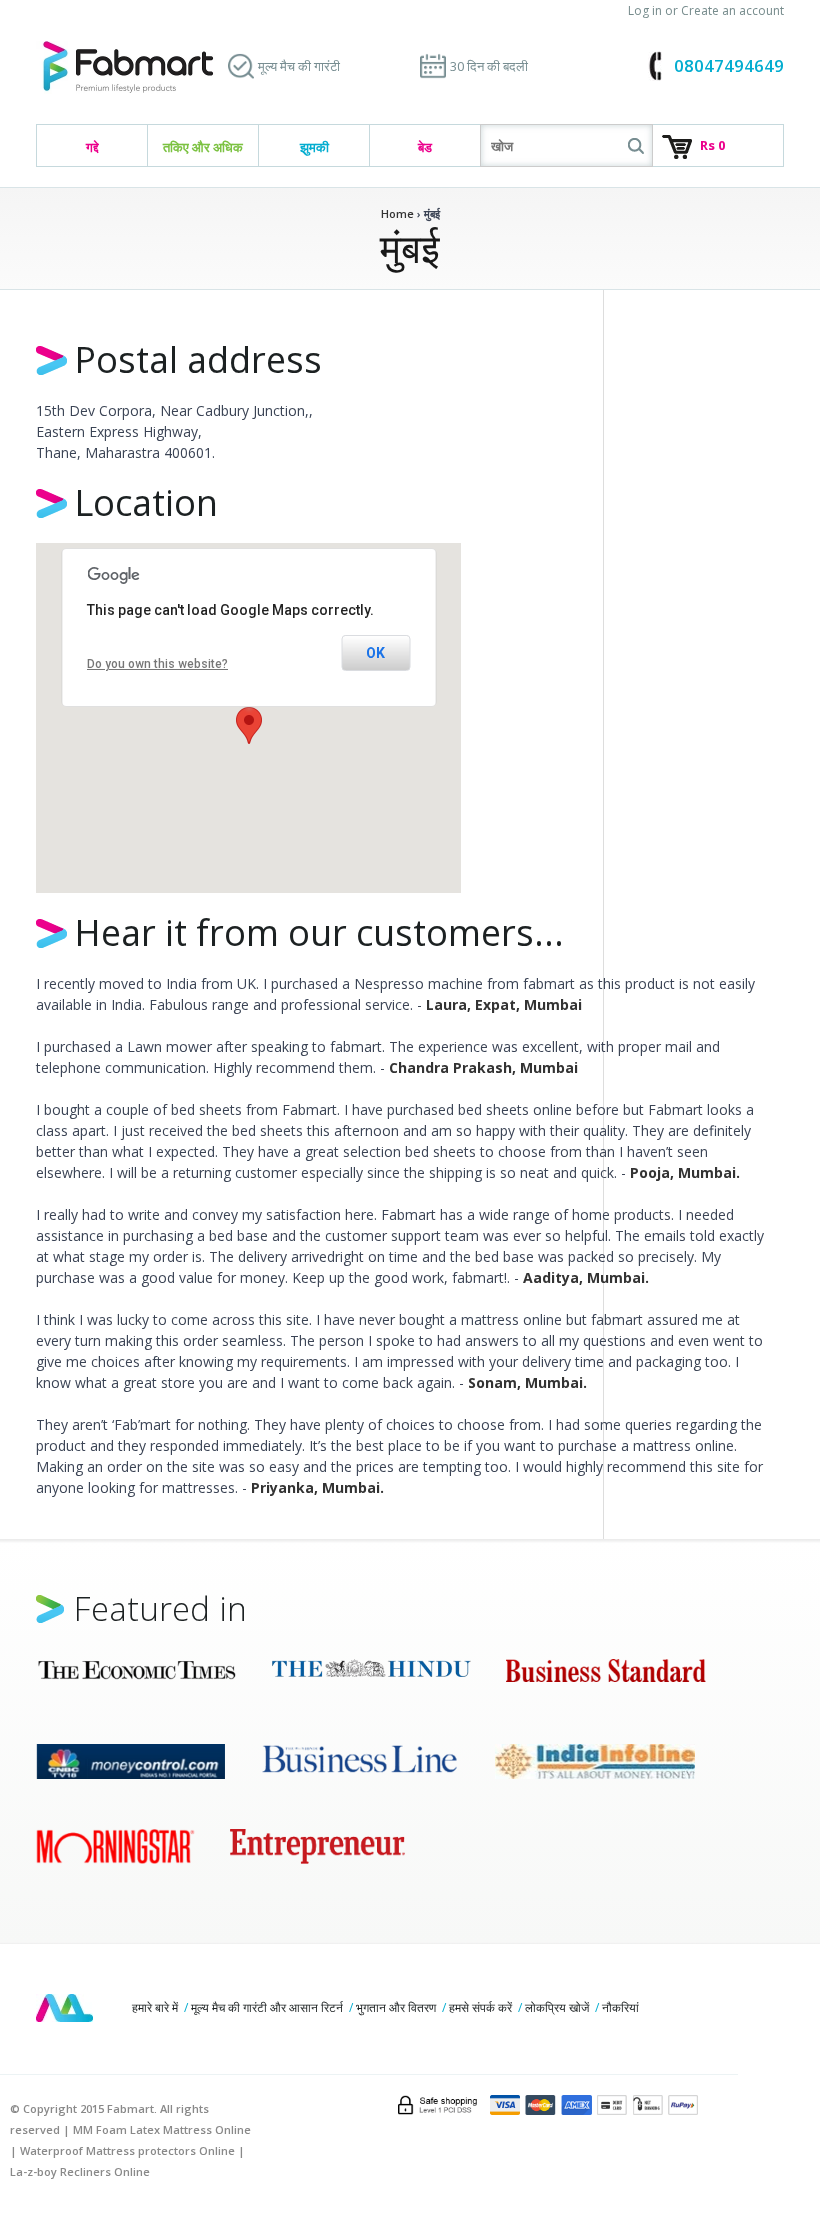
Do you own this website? (157, 664)
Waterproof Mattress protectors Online (127, 2150)
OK (375, 653)
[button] (249, 725)
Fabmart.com (128, 67)
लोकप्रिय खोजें (557, 2007)
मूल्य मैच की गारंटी (299, 66)
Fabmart (64, 2008)
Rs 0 (712, 145)
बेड (425, 147)
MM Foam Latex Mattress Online (162, 2129)
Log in (645, 10)
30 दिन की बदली (489, 66)
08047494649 (729, 65)
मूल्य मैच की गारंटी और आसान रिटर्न (267, 2007)
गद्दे (92, 147)
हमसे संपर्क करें (480, 2007)
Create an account (732, 10)
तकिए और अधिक (203, 147)
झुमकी (314, 147)
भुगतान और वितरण (396, 2007)
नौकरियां (620, 2007)
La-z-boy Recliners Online (80, 2171)
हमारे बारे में (155, 2007)
